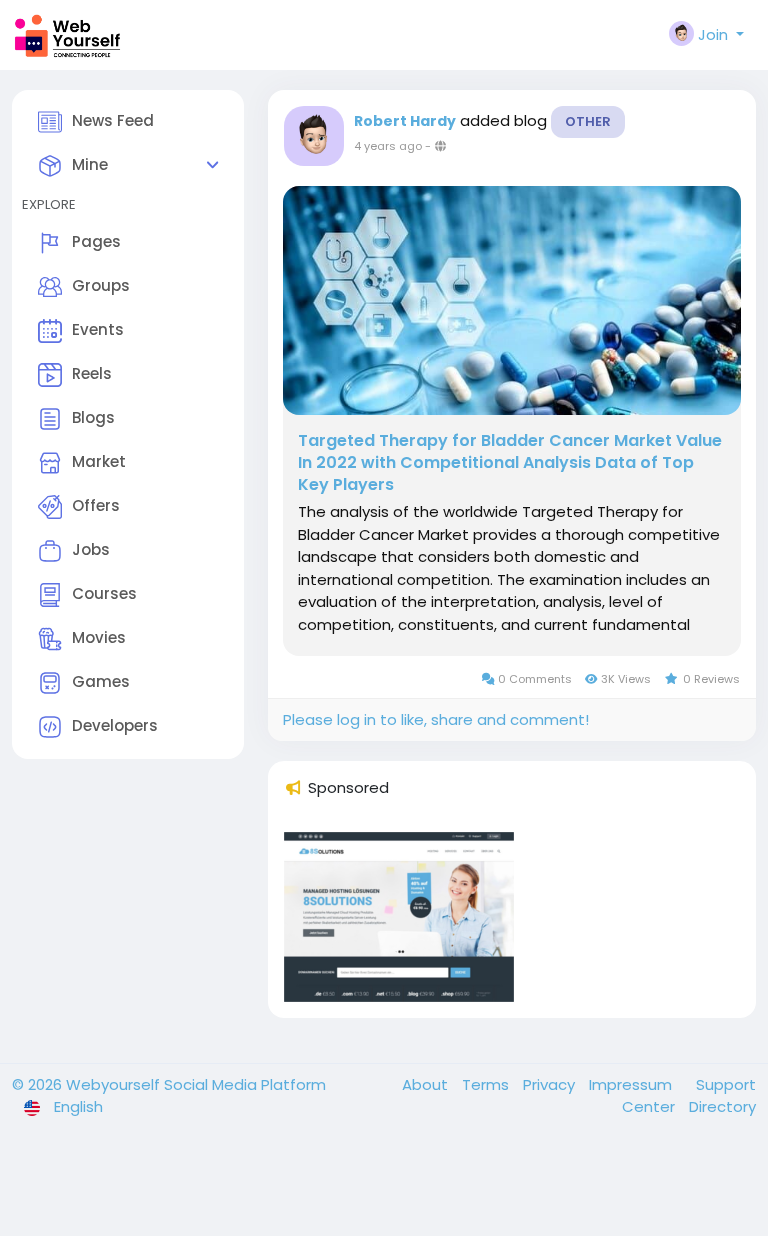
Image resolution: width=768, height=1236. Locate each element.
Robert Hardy (405, 121)
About (427, 1084)
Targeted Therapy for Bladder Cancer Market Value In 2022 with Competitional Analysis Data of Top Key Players (510, 463)
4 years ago (388, 146)
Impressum (632, 1084)
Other (588, 121)
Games (101, 681)
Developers (115, 725)
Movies (99, 637)
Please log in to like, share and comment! (436, 719)
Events (98, 329)
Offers (96, 505)
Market (99, 461)
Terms (487, 1084)
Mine (90, 164)
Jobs (91, 549)
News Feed (113, 120)
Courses (104, 593)
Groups (101, 285)
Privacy (551, 1084)
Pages (96, 241)
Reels (92, 373)
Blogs (93, 417)
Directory (722, 1106)
